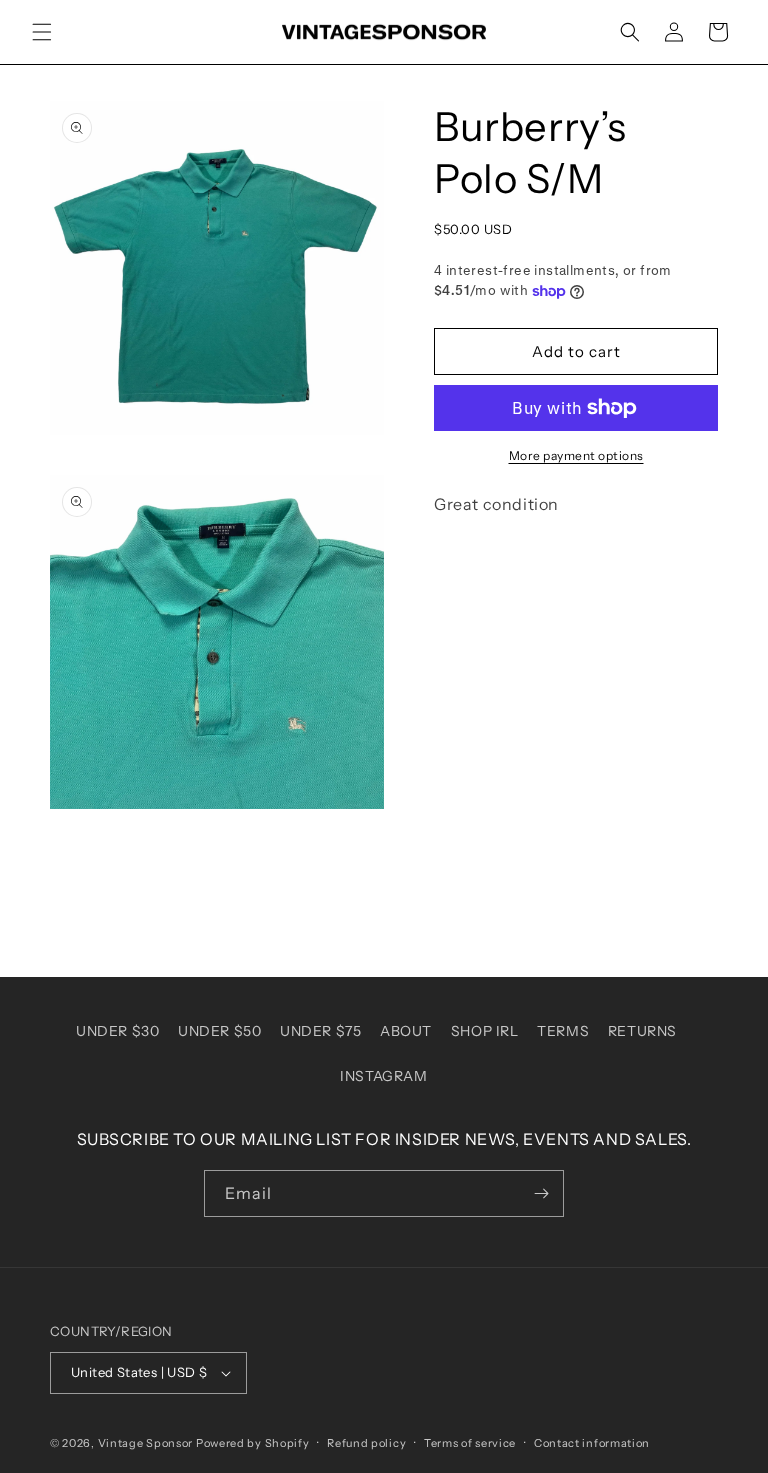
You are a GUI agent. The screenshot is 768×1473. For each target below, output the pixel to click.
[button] (42, 32)
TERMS (563, 1031)
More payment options (576, 455)
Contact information (592, 1443)
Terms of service (470, 1443)
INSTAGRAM (383, 1076)
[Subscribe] (541, 1193)
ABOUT (406, 1031)
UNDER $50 (219, 1031)
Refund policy (366, 1443)
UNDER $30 (117, 1031)
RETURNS (642, 1031)
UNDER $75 (320, 1031)
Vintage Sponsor (146, 1443)
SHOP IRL (485, 1031)
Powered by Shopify (253, 1443)
